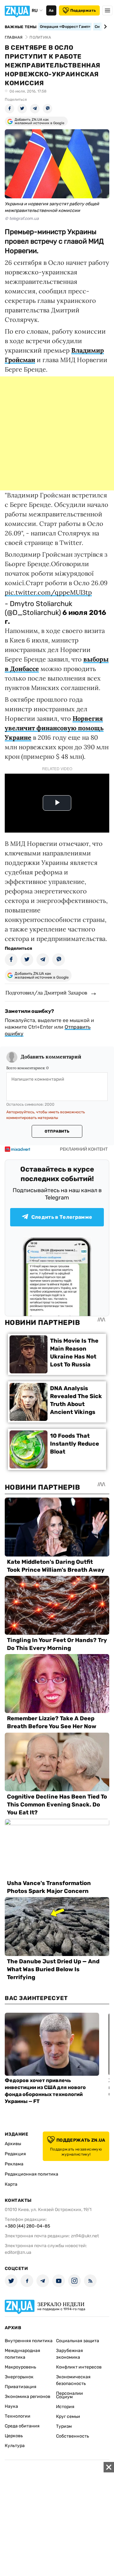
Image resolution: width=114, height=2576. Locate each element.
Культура (15, 2446)
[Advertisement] (57, 433)
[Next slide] (104, 27)
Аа (51, 10)
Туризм (64, 2426)
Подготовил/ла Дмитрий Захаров (46, 993)
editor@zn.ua (18, 2252)
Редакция (15, 2154)
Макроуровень (20, 2367)
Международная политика (22, 2354)
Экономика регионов (28, 2397)
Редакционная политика (32, 2174)
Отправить (57, 1131)
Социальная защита (78, 2341)
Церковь (14, 2436)
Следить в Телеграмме (62, 1217)
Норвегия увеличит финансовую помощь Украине (54, 728)
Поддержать (83, 10)
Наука (11, 2406)
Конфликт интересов (79, 2367)
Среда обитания (22, 2426)
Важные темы (21, 27)
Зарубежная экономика (70, 2354)
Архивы (13, 2144)
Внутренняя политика (29, 2341)
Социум (64, 2397)
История (65, 2407)
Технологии (18, 2416)
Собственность (73, 2436)
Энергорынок (19, 2377)
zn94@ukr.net (85, 2236)
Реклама (14, 2164)
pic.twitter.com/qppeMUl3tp (48, 592)
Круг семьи (68, 2416)
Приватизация (21, 2387)
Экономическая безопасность (73, 2380)
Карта (11, 2184)
